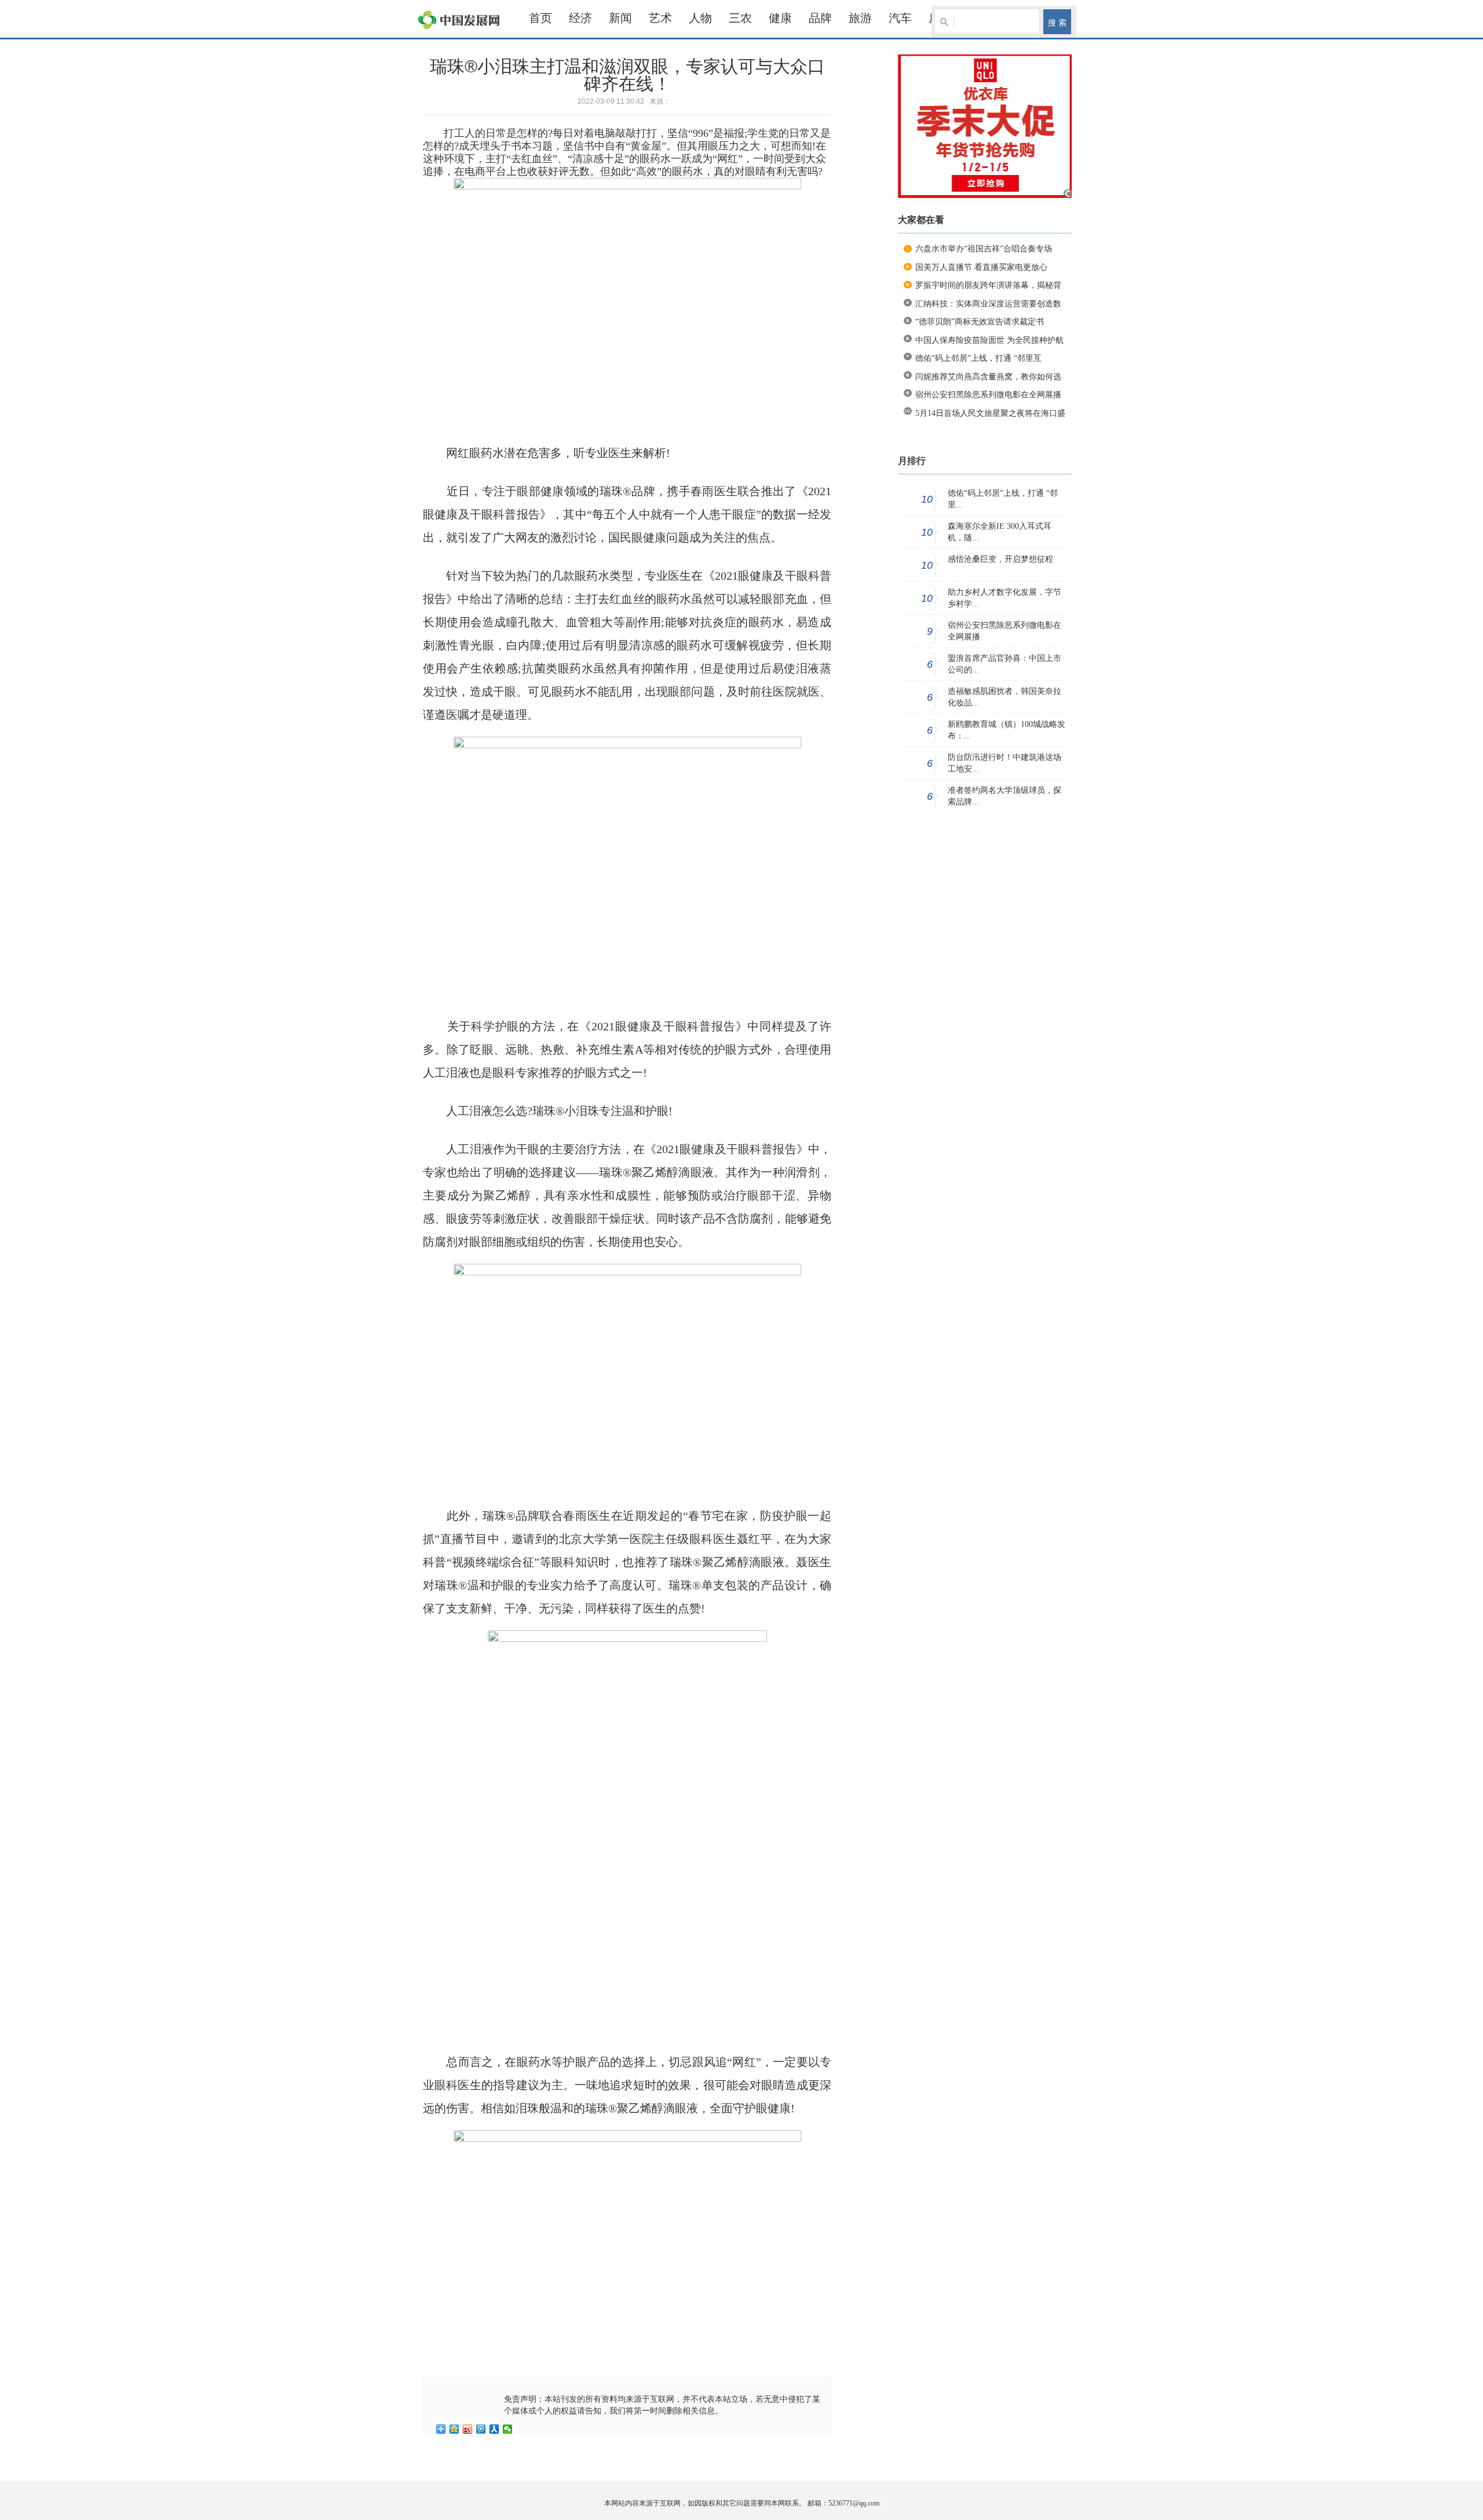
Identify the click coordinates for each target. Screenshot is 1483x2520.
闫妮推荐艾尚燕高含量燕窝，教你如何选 (988, 377)
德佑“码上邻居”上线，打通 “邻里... (1003, 499)
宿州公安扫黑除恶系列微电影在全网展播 (988, 395)
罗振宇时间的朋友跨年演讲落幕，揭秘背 (988, 285)
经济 (580, 18)
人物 (700, 18)
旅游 (860, 18)
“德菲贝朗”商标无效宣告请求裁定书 (980, 322)
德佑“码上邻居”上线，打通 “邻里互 (978, 358)
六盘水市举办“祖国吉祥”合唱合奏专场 (984, 249)
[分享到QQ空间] (454, 2429)
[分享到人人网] (494, 2429)
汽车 (900, 18)
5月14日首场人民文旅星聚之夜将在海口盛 (990, 413)
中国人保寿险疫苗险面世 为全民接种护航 (989, 340)
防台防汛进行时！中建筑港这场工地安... (1005, 763)
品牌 (820, 18)
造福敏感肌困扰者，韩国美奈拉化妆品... (1005, 697)
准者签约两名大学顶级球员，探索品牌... (1005, 796)
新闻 (620, 18)
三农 (740, 18)
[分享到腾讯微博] (481, 2429)
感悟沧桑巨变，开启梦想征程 (1000, 559)
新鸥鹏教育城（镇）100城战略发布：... (1007, 730)
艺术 (660, 18)
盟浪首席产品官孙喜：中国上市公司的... (1005, 664)
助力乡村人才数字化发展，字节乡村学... (1005, 598)
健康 (780, 18)
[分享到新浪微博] (468, 2429)
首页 (540, 18)
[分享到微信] (508, 2429)
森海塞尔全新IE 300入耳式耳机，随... (1000, 532)
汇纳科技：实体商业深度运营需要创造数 (988, 304)
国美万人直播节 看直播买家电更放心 (981, 267)
